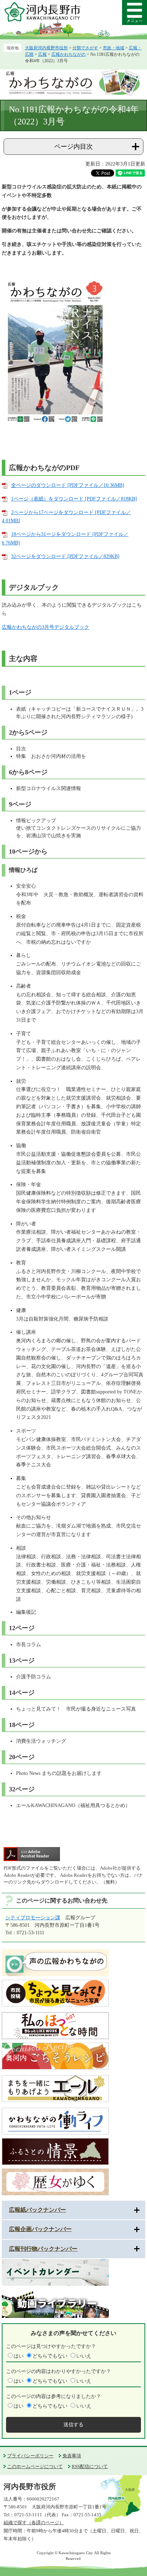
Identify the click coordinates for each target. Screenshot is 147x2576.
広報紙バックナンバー (37, 2210)
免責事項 (72, 2456)
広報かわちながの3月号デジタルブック (45, 627)
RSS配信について (90, 2466)
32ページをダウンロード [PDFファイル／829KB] (65, 556)
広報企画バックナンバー (40, 2229)
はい (19, 2356)
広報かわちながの (69, 54)
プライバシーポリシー (30, 2456)
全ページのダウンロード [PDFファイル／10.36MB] (68, 485)
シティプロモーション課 (33, 1918)
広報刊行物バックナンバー (43, 2249)
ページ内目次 (73, 147)
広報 (42, 54)
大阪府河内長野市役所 (46, 48)
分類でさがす (85, 48)
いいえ (84, 2356)
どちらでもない (50, 2356)
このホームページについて (35, 2466)
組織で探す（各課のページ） (34, 2523)
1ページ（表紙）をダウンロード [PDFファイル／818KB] (74, 499)
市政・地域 (113, 48)
